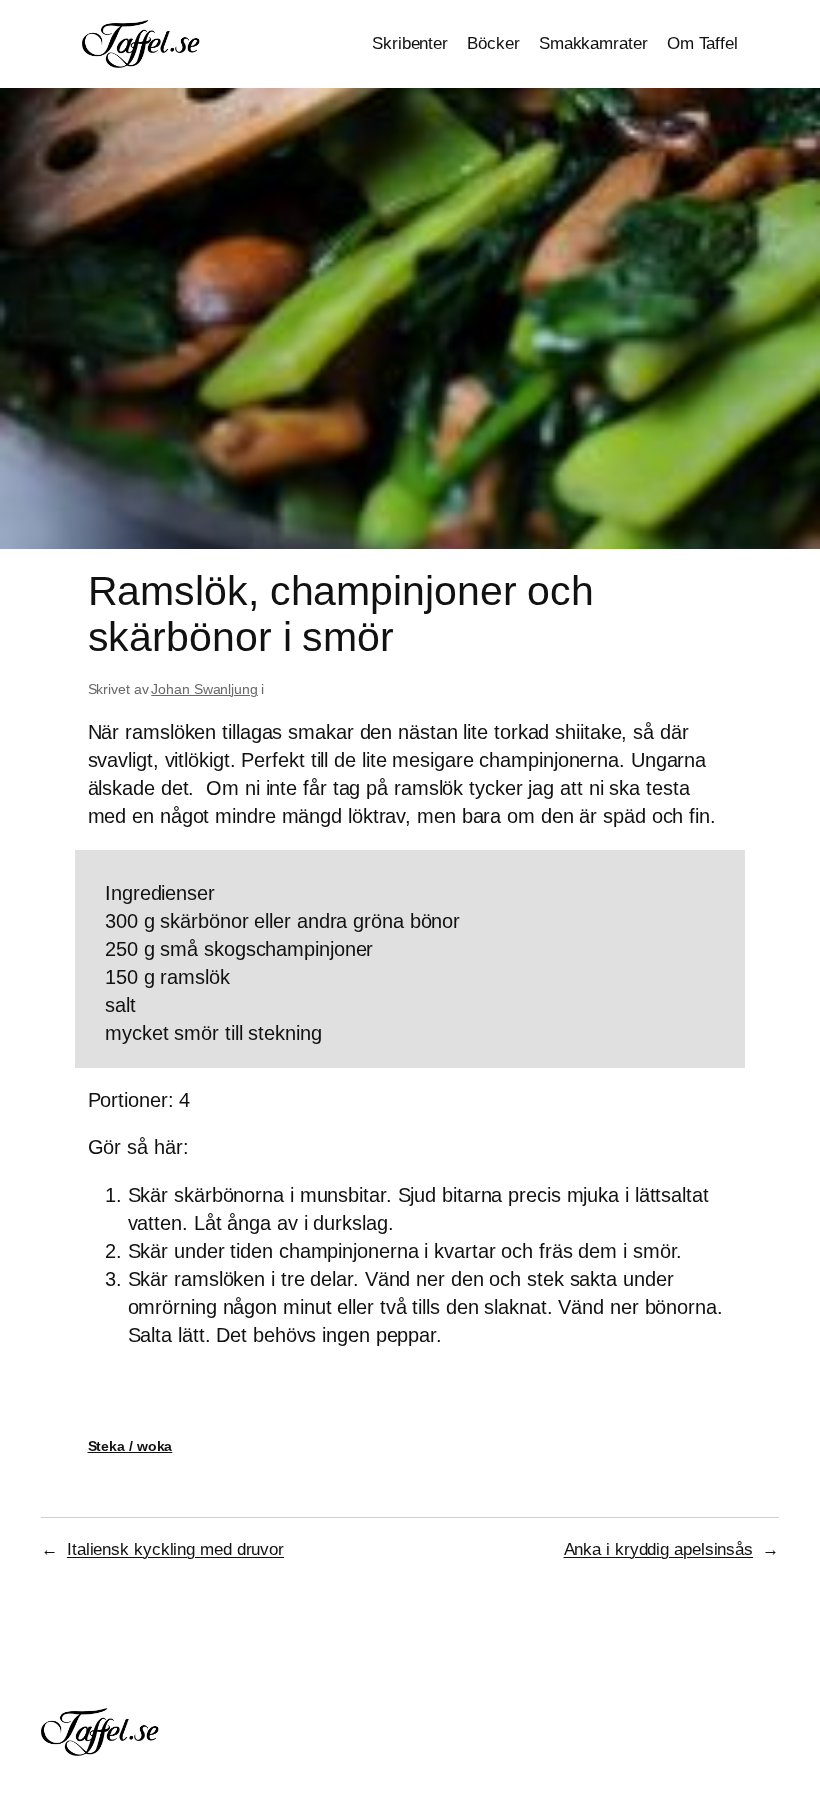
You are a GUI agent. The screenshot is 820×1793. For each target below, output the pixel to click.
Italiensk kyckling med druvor (175, 1549)
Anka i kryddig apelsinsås (659, 1549)
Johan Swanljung (204, 689)
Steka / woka (130, 1446)
